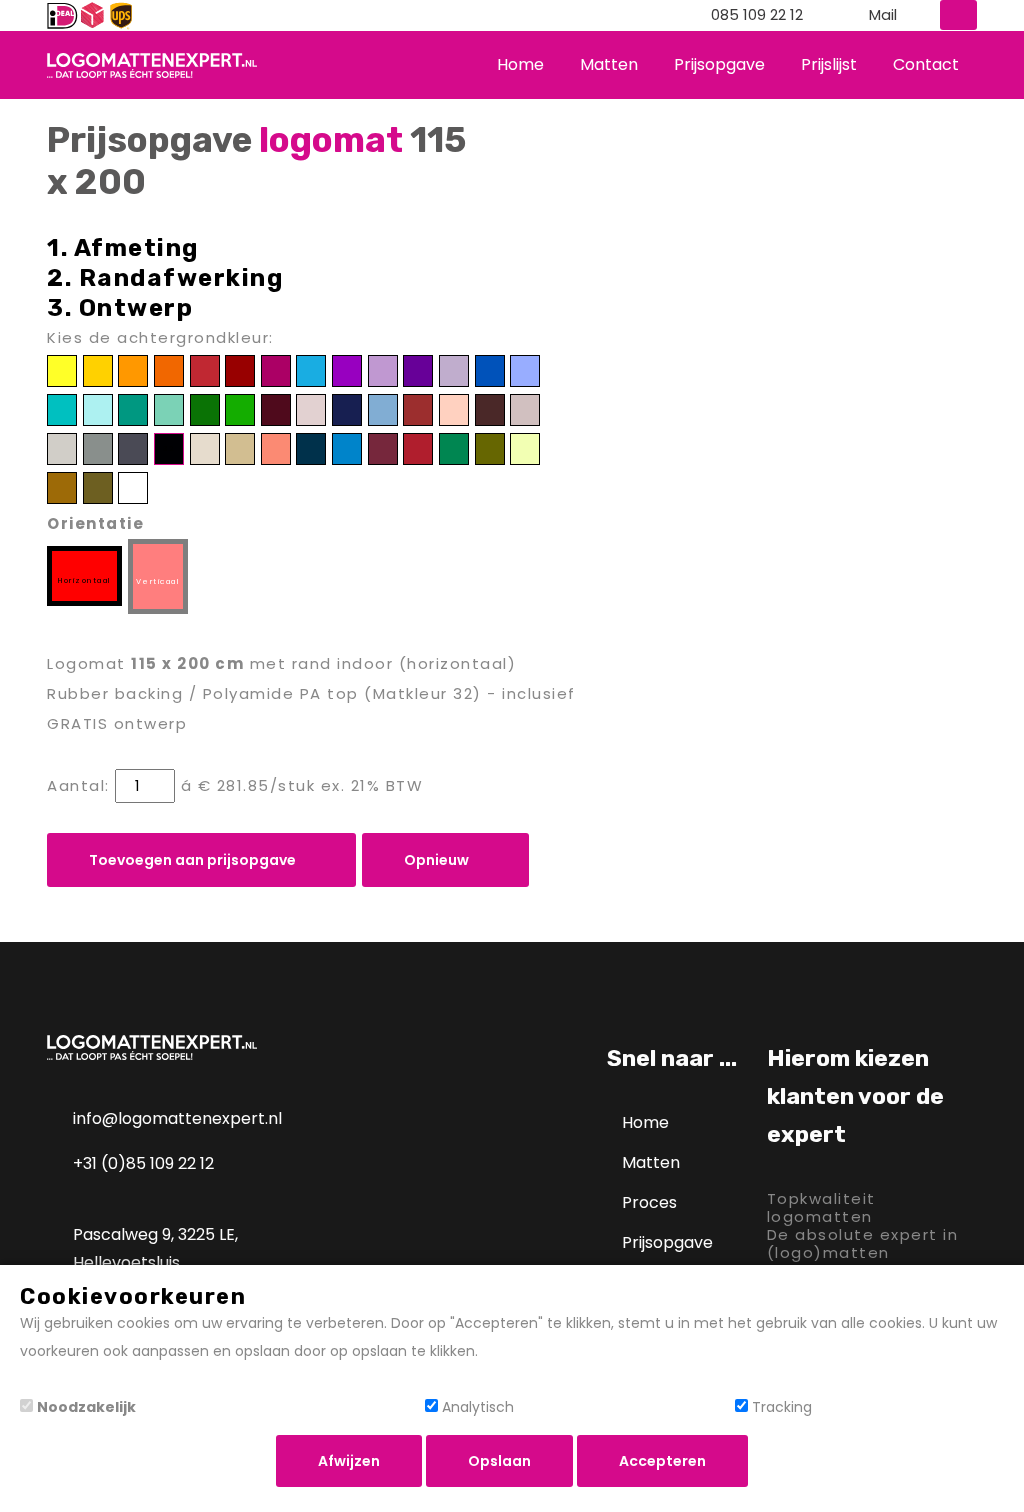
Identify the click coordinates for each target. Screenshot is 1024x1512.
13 (490, 370)
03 (133, 370)
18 (169, 409)
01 (62, 370)
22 (311, 409)
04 (169, 370)
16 (98, 409)
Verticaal (158, 581)
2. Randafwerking (165, 278)
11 (418, 370)
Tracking (782, 1407)
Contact (926, 64)
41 (489, 448)
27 (489, 409)
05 (205, 370)
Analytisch (478, 1407)
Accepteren (662, 1461)
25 (418, 409)
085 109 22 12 (757, 15)
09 (347, 370)
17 (133, 409)
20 (240, 409)
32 (168, 448)
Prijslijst (829, 64)
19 (205, 409)
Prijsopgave (719, 64)
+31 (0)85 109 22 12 (143, 1163)
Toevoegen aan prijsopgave (194, 860)
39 (418, 448)
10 (383, 370)
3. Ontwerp (120, 308)
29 (62, 448)
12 (454, 370)
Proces (649, 1203)
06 (240, 370)
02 (97, 370)
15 (62, 409)
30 (97, 448)
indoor (365, 663)
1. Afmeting (123, 248)
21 (276, 409)
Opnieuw (438, 860)
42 (525, 448)
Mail (883, 15)
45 (133, 487)
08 (311, 370)
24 (383, 409)
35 (276, 448)
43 (62, 487)
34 (240, 448)
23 (347, 409)
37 (347, 448)
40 (454, 448)
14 (525, 370)
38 (382, 448)
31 (133, 448)
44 (97, 487)
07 (275, 370)
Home (520, 64)
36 (311, 448)
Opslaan (499, 1461)
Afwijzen (349, 1461)
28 (525, 409)
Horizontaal (84, 580)
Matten (609, 64)
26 (453, 409)
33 (204, 448)
